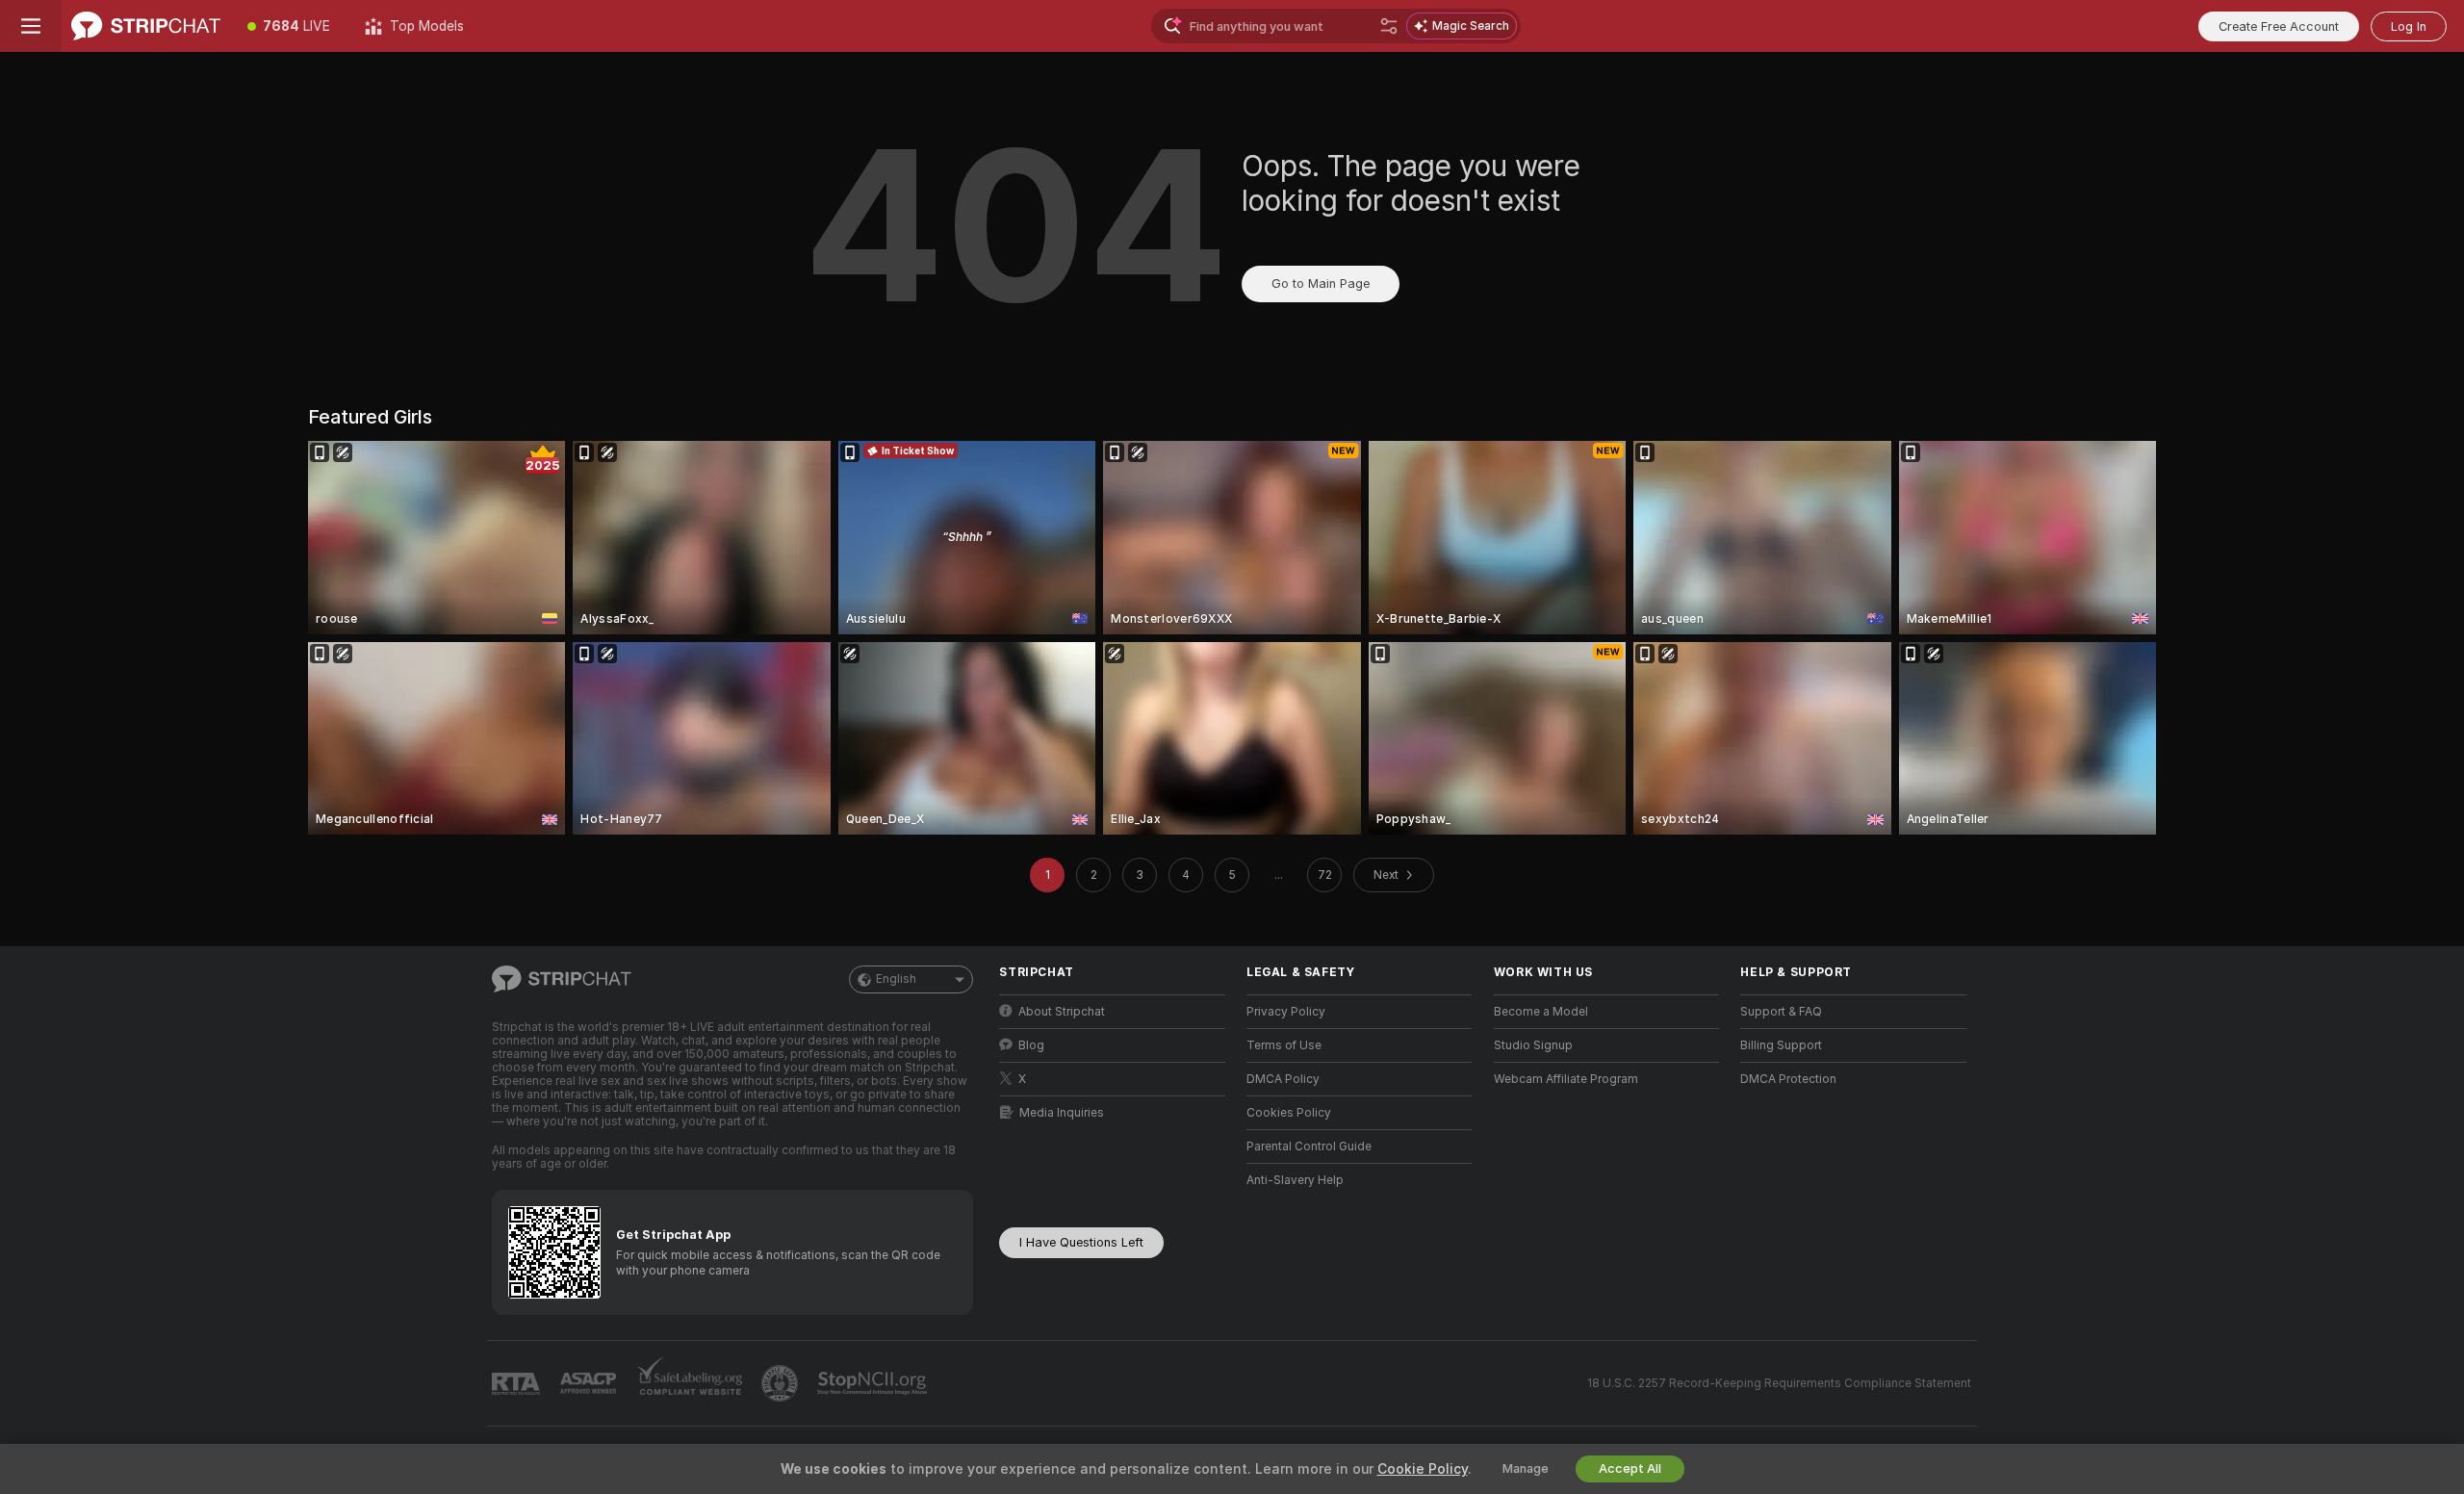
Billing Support (1781, 1045)
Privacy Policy (1286, 1012)
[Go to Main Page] (146, 26)
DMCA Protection (1788, 1079)
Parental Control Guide (1309, 1146)
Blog (1031, 1045)
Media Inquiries (1062, 1113)
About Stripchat (1062, 1012)
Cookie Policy (1423, 1469)
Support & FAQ (1781, 1012)
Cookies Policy (1289, 1113)
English (896, 979)
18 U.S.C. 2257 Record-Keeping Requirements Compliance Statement (1779, 1383)
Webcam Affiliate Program (1566, 1079)
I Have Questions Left (1081, 1242)
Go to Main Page (1321, 283)
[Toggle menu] (31, 26)
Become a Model (1541, 1012)
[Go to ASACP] (590, 1383)
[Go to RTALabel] (518, 1384)
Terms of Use (1284, 1045)
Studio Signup (1533, 1045)
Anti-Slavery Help (1295, 1180)
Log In (2409, 26)
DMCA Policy (1283, 1079)
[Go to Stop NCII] (874, 1383)
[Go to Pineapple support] (782, 1383)
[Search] (1389, 26)
